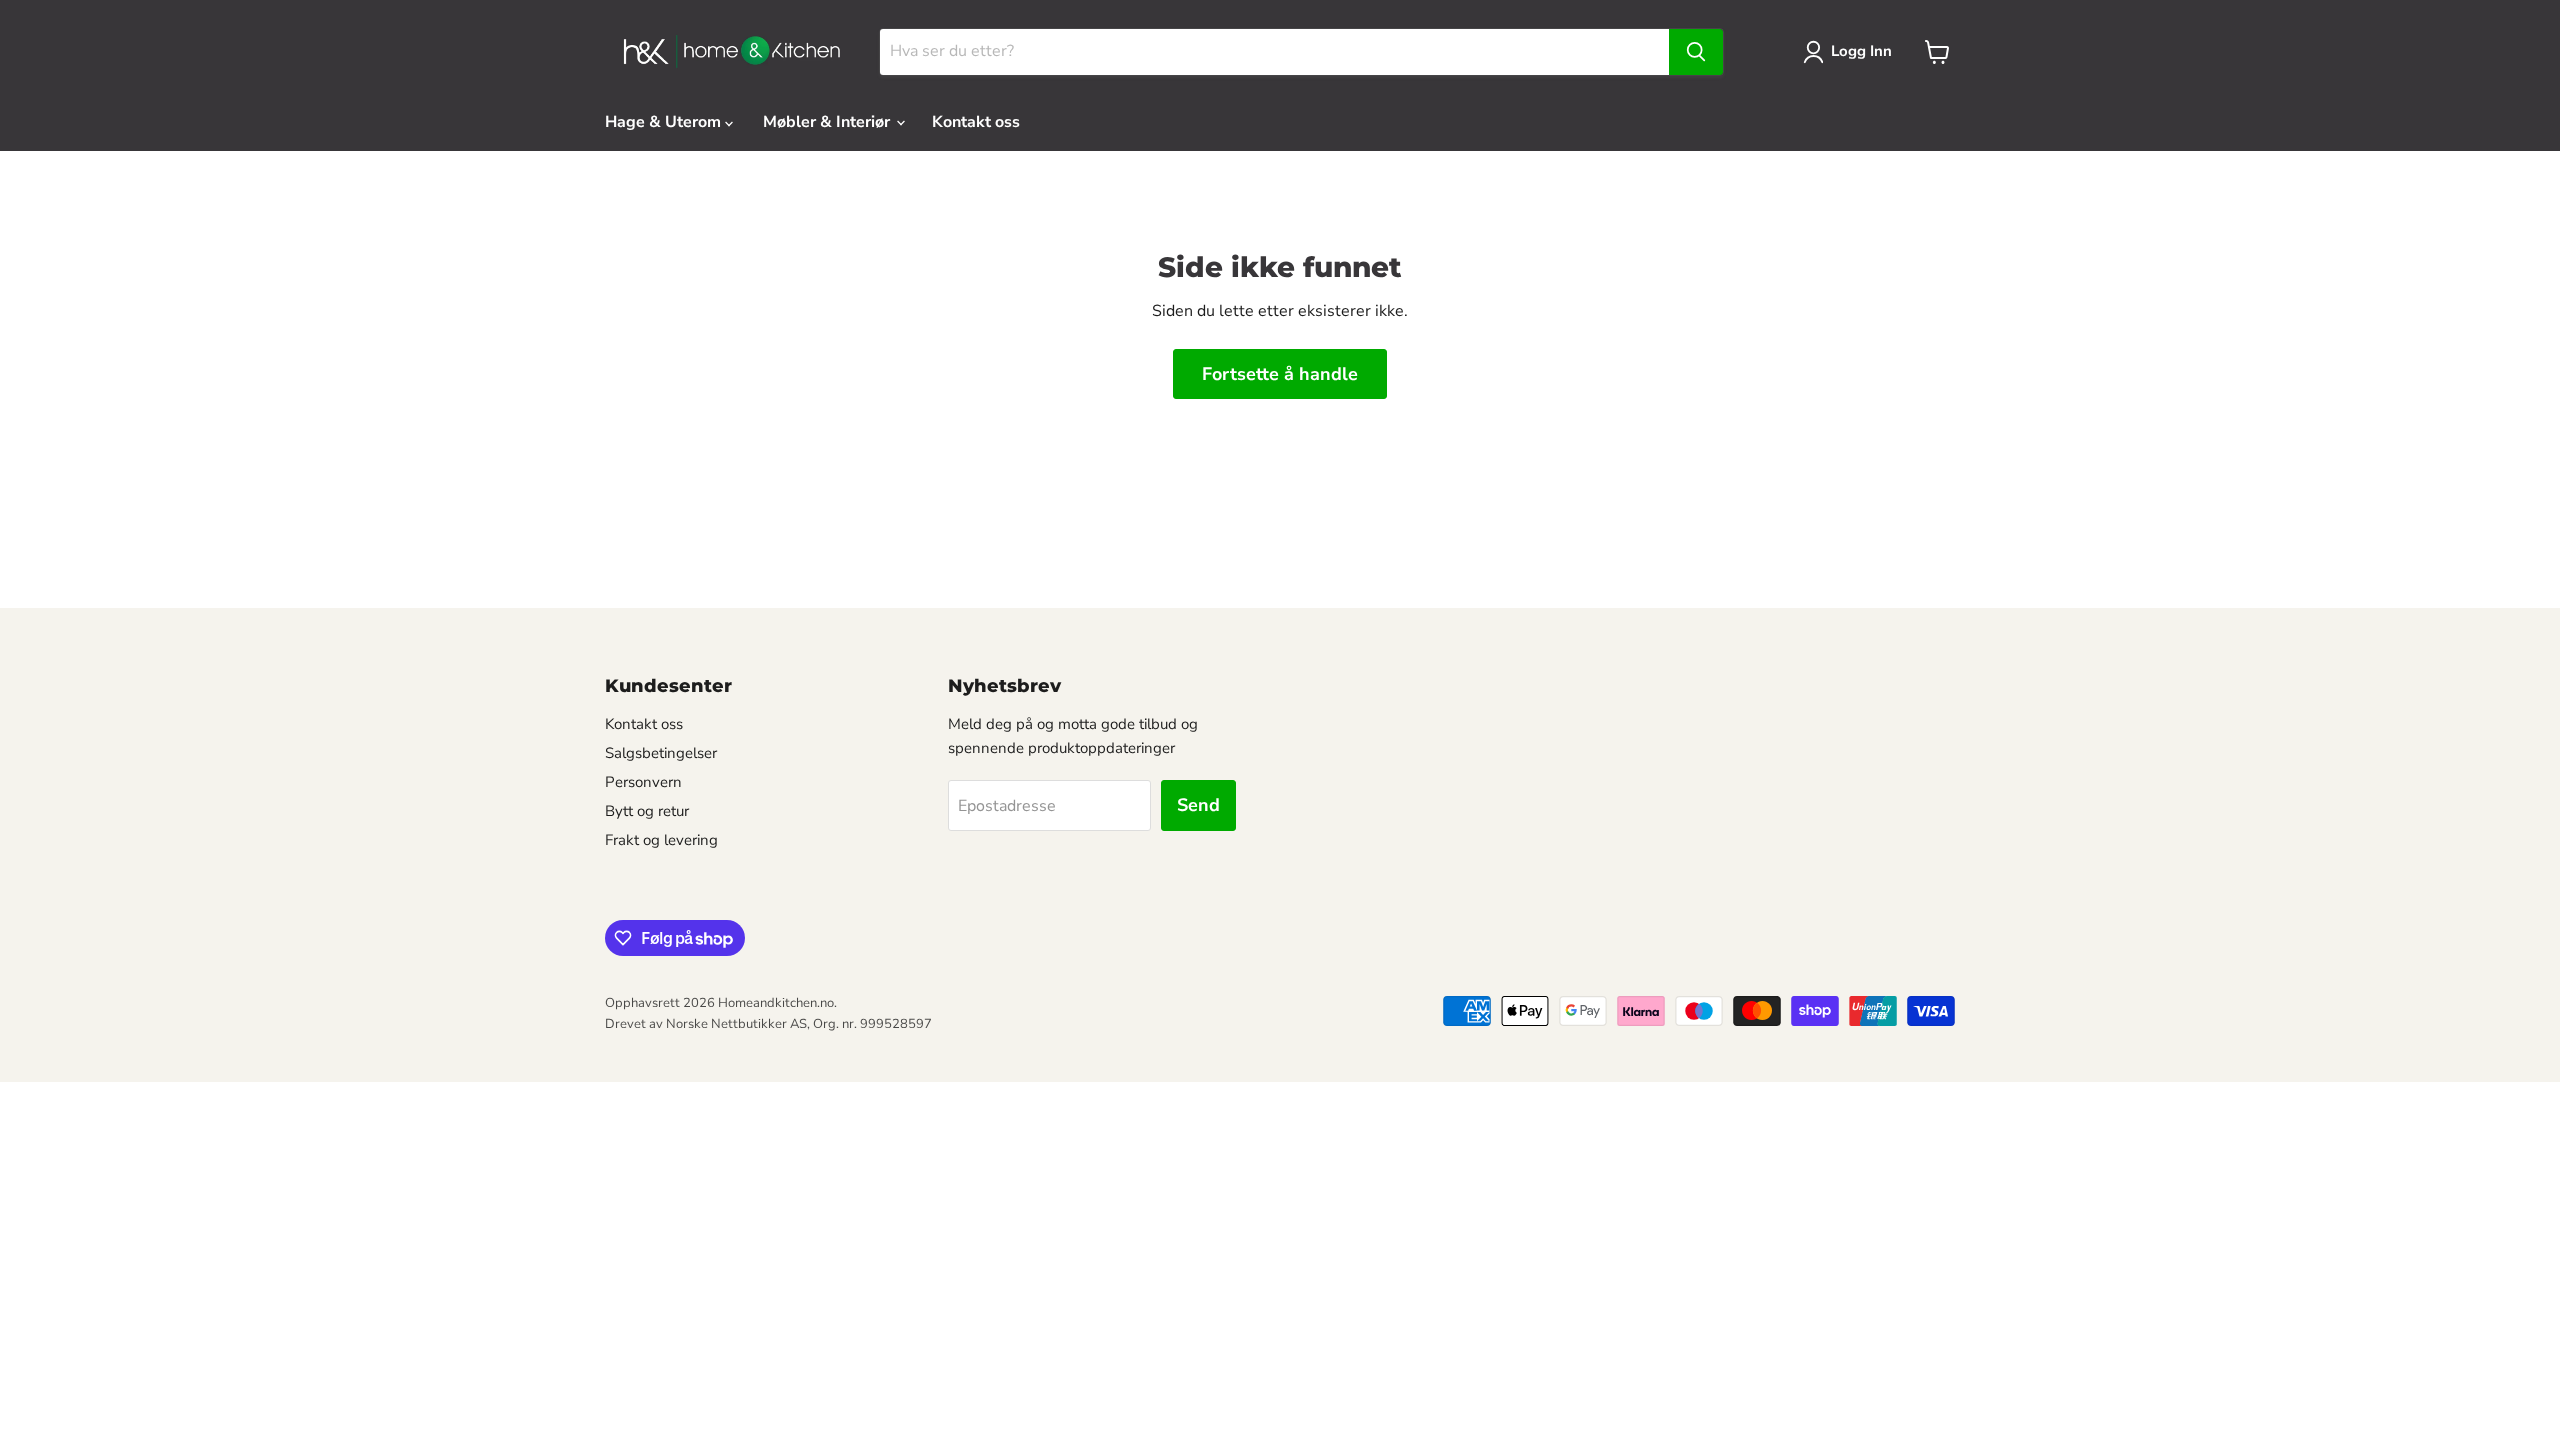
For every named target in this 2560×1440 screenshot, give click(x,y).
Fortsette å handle (1280, 374)
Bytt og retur (647, 811)
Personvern (643, 782)
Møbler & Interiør (828, 122)
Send (1198, 805)
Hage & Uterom (665, 122)
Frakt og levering (661, 840)
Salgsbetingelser (661, 753)
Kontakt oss (976, 122)
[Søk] (1696, 52)
